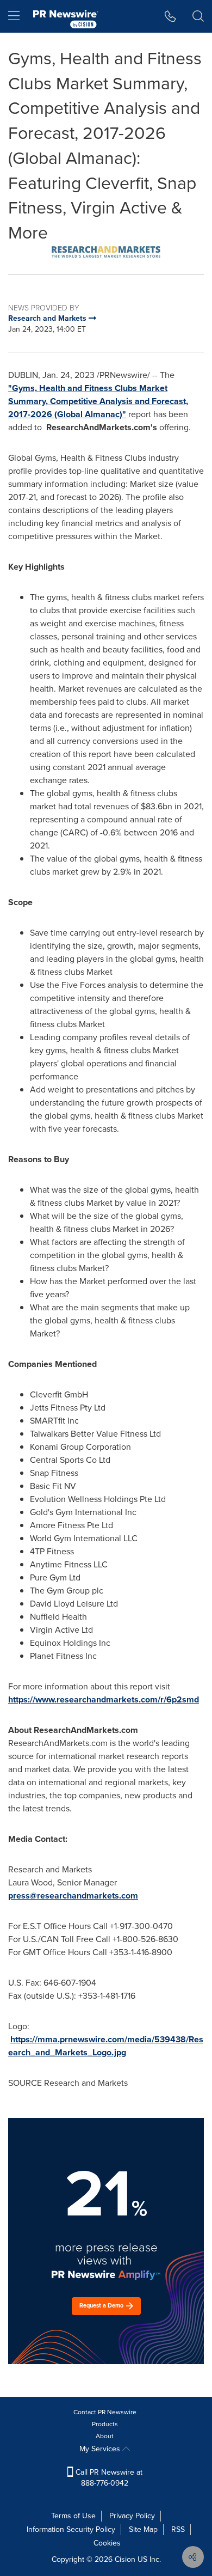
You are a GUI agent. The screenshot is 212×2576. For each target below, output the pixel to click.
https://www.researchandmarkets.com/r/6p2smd (104, 1699)
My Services (101, 2449)
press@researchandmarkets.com (73, 1896)
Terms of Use (73, 2516)
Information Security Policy (71, 2529)
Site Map (143, 2529)
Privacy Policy (132, 2516)
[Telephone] (170, 16)
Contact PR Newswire (105, 2412)
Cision (125, 2559)
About (105, 2436)
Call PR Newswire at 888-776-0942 (108, 2478)
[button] (106, 252)
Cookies (107, 2543)
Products (105, 2424)
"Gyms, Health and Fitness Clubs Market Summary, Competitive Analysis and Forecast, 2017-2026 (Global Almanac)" (98, 401)
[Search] (198, 16)
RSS (178, 2529)
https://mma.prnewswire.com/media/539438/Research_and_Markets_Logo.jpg (106, 2046)
